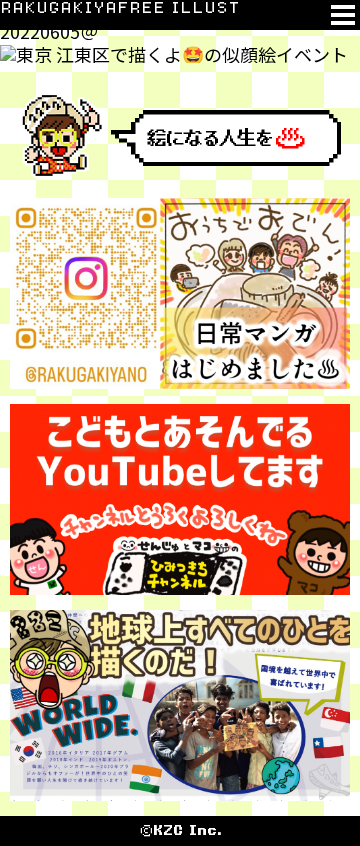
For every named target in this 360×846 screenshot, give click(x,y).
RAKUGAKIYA (58, 8)
